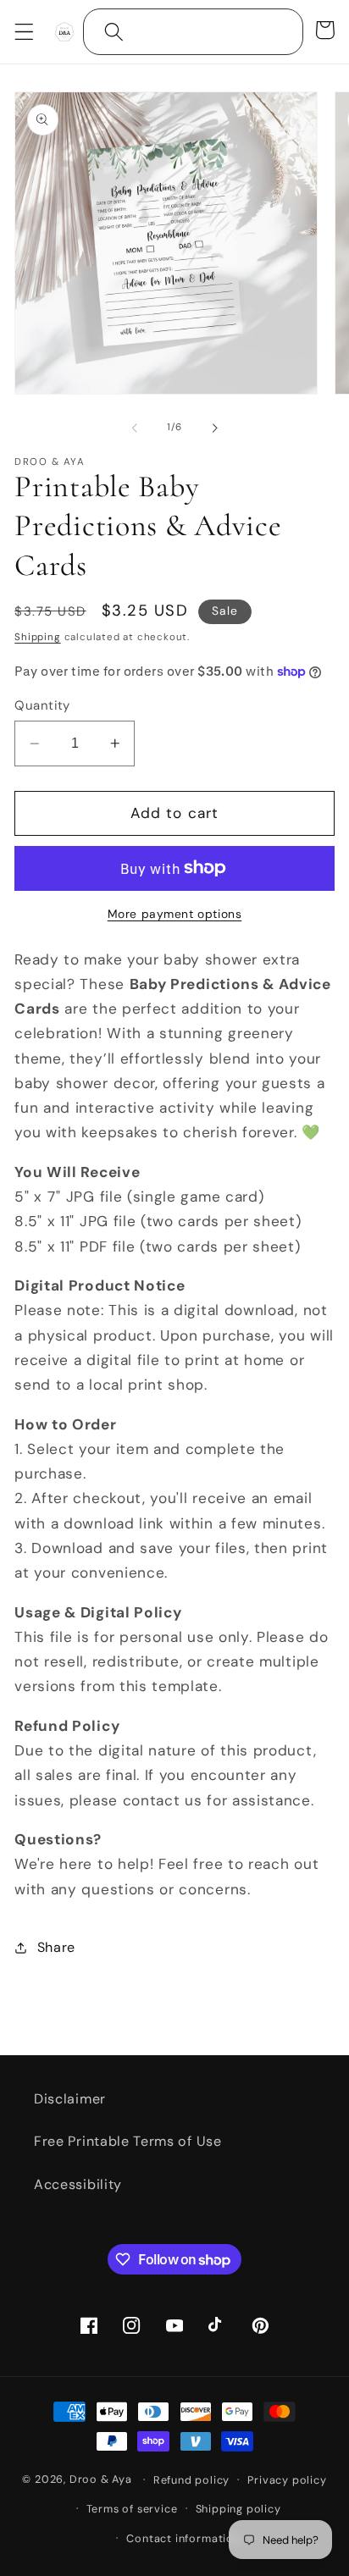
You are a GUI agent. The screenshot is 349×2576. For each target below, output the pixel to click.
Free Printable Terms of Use (128, 2141)
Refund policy (191, 2480)
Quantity (42, 705)
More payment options (175, 914)
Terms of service (132, 2509)
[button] (24, 32)
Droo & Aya (102, 2479)
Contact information (183, 2538)
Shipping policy (238, 2509)
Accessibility (78, 2184)
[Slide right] (214, 428)
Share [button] (56, 1947)
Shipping (37, 637)
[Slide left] (135, 428)
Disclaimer (70, 2099)
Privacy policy (287, 2480)
